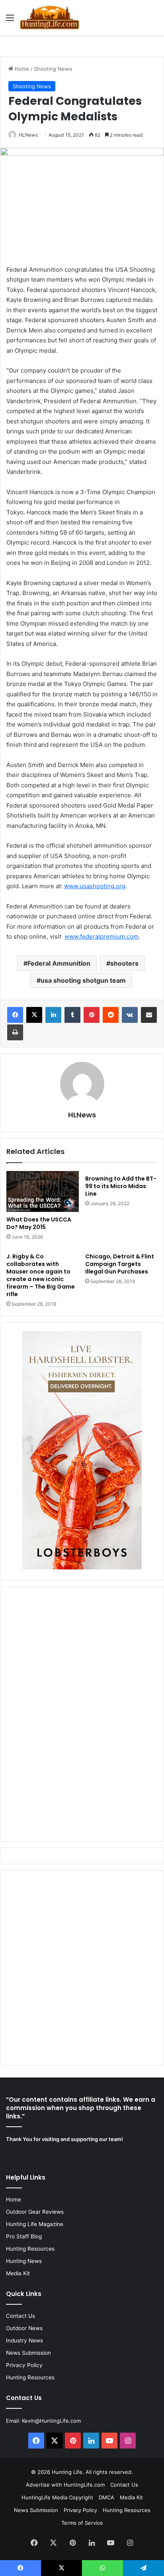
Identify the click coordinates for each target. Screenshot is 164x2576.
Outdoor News (24, 2328)
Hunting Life (67, 2472)
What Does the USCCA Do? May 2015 (39, 1223)
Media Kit (18, 2273)
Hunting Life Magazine (35, 2224)
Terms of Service (82, 2523)
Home (21, 69)
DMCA (106, 2497)
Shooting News (53, 69)
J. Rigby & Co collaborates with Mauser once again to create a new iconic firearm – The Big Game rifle (41, 1275)
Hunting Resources (30, 2249)
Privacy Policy (24, 2365)
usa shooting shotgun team (83, 980)
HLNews (28, 135)
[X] (34, 1015)
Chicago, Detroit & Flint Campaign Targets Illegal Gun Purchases (120, 1264)
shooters (124, 963)
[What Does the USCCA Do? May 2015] (43, 1191)
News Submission (28, 2353)
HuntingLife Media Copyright (57, 2497)
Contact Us (20, 2316)
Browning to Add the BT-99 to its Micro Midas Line (121, 1186)
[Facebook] (15, 1015)
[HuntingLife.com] (50, 17)
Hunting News (24, 2261)
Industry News (24, 2340)
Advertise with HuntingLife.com (65, 2485)
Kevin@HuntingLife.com (51, 2421)
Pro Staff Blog (24, 2236)
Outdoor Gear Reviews (35, 2212)
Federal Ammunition (59, 963)
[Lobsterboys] (82, 1567)
